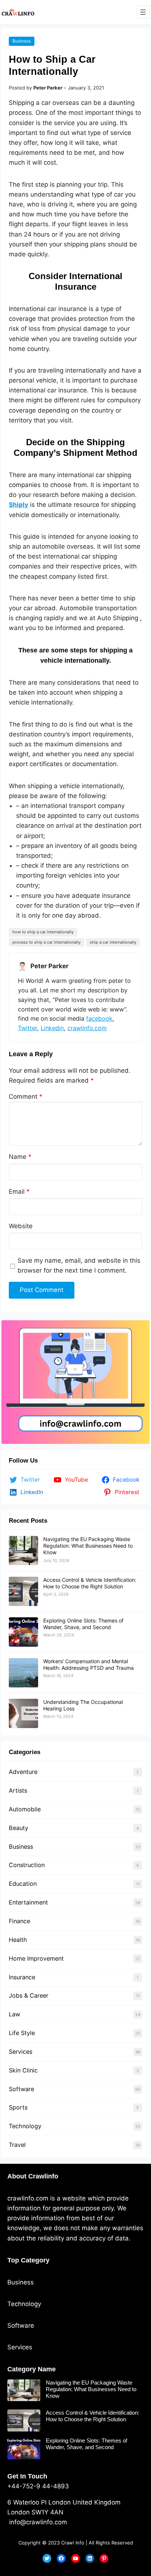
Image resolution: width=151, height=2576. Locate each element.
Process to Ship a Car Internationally (47, 942)
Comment (26, 1097)
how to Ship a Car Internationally (43, 932)
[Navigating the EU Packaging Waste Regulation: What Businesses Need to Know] (23, 1551)
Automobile (25, 1809)
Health (18, 1940)
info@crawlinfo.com (37, 2522)
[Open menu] (143, 12)
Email (19, 1192)
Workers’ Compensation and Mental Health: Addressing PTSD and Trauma (89, 1664)
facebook (99, 1018)
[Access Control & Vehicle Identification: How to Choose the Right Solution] (23, 1591)
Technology (25, 2126)
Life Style (22, 2033)
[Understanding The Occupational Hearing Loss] (23, 1713)
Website (21, 1226)
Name (20, 1157)
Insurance (22, 1977)
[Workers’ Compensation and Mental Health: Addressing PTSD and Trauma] (23, 1673)
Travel (17, 2145)
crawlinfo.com (87, 1028)
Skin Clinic (23, 2070)
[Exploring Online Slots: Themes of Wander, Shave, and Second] (23, 1632)
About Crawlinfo (33, 2176)
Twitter (27, 1028)
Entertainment (28, 1902)
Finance (19, 1921)
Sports (18, 2107)
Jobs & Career (29, 1995)
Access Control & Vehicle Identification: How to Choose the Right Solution (90, 1583)
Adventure (23, 1772)
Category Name (32, 2369)
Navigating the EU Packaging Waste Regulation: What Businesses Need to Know (88, 1546)
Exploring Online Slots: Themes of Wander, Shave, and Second (83, 1624)
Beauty (19, 1828)
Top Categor (27, 2260)
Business (22, 41)
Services (21, 2052)
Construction (27, 1865)
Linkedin (52, 1028)
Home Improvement (36, 1958)
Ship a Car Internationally (113, 942)
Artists (18, 1790)
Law (14, 2014)
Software (21, 2089)
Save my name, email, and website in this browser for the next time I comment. (79, 1265)
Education (23, 1884)
